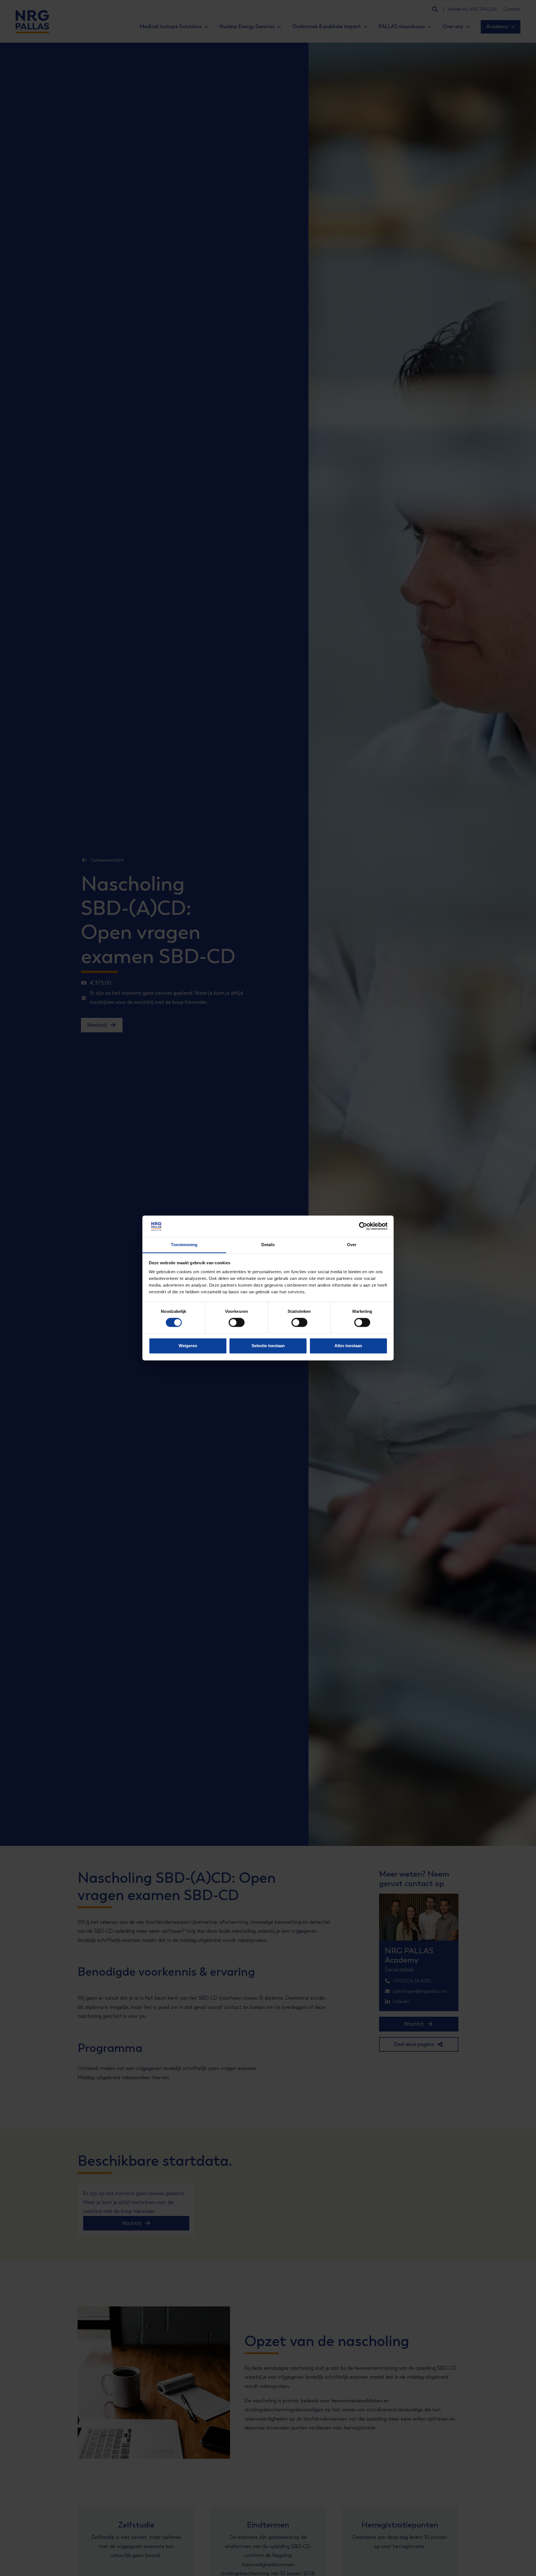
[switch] (232, 1323)
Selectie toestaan (268, 1346)
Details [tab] (268, 1245)
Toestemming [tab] (184, 1245)
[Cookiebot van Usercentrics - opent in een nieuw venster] (363, 1226)
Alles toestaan (348, 1346)
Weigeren (188, 1346)
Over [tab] (352, 1245)
